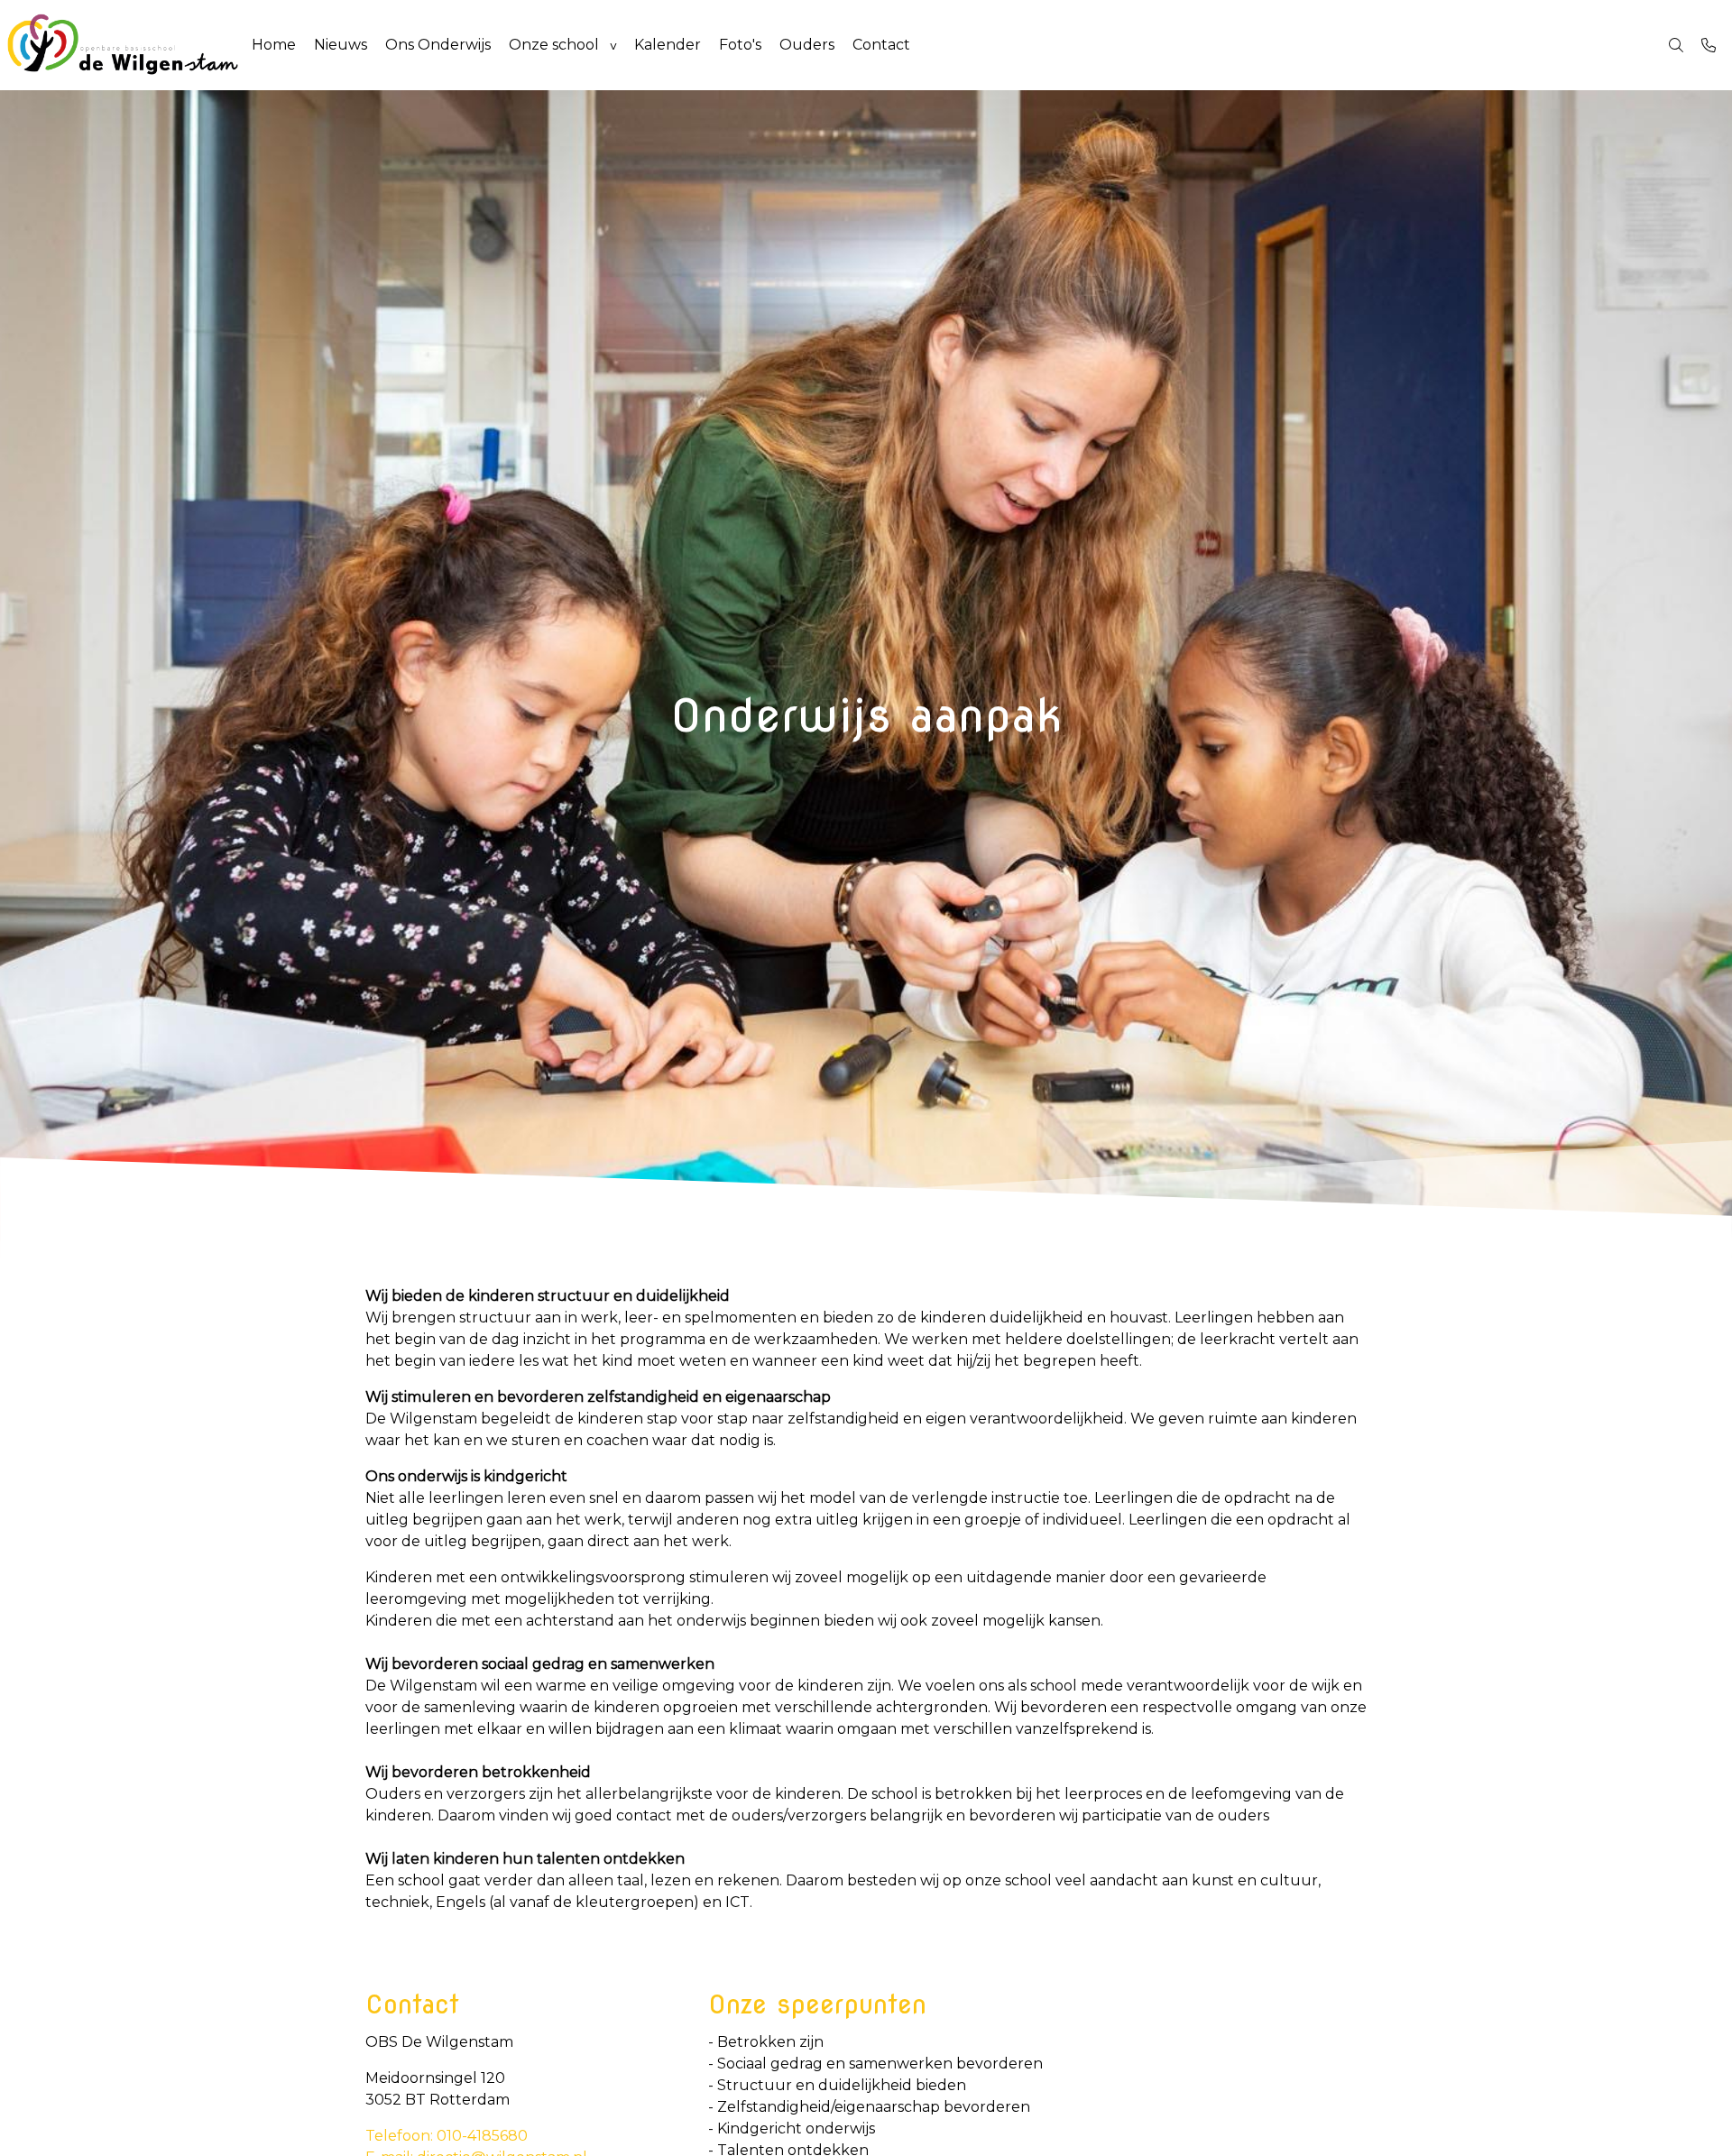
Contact (881, 45)
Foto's (740, 45)
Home (274, 45)
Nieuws (341, 45)
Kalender (668, 45)
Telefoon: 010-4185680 (447, 2136)
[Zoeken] (1676, 45)
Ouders (807, 45)
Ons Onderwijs (438, 45)
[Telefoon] (1709, 45)
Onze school (554, 45)
